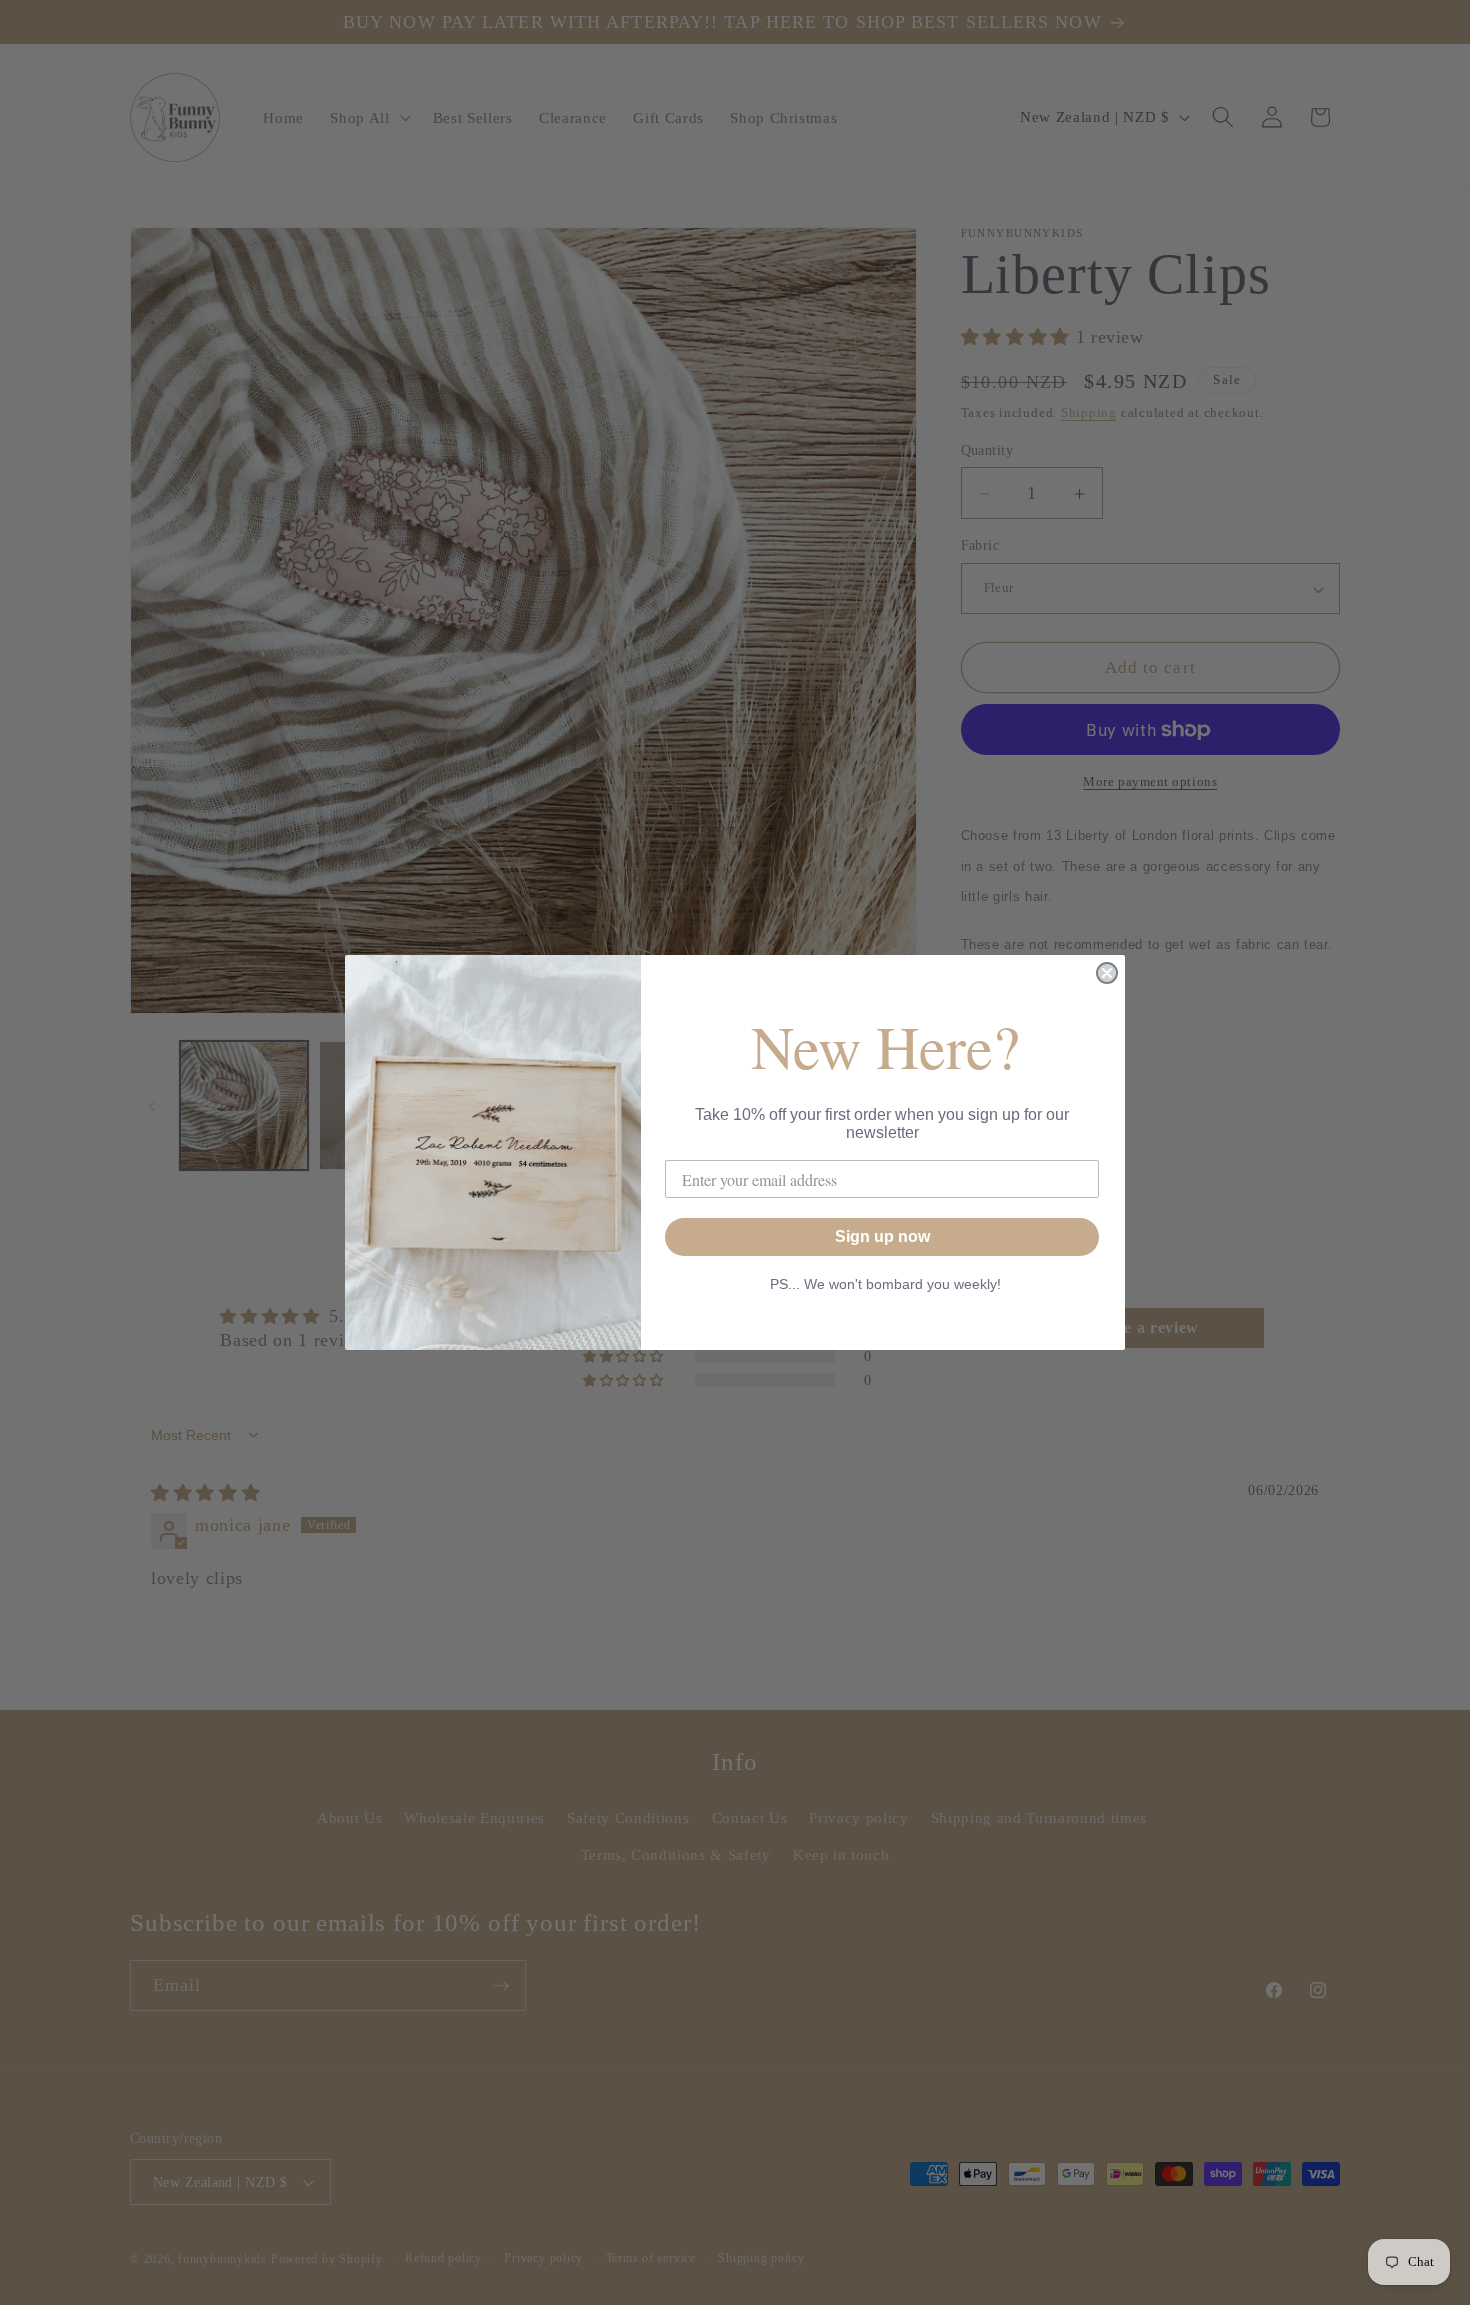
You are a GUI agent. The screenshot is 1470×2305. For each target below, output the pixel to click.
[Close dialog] (1107, 973)
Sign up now (882, 1236)
